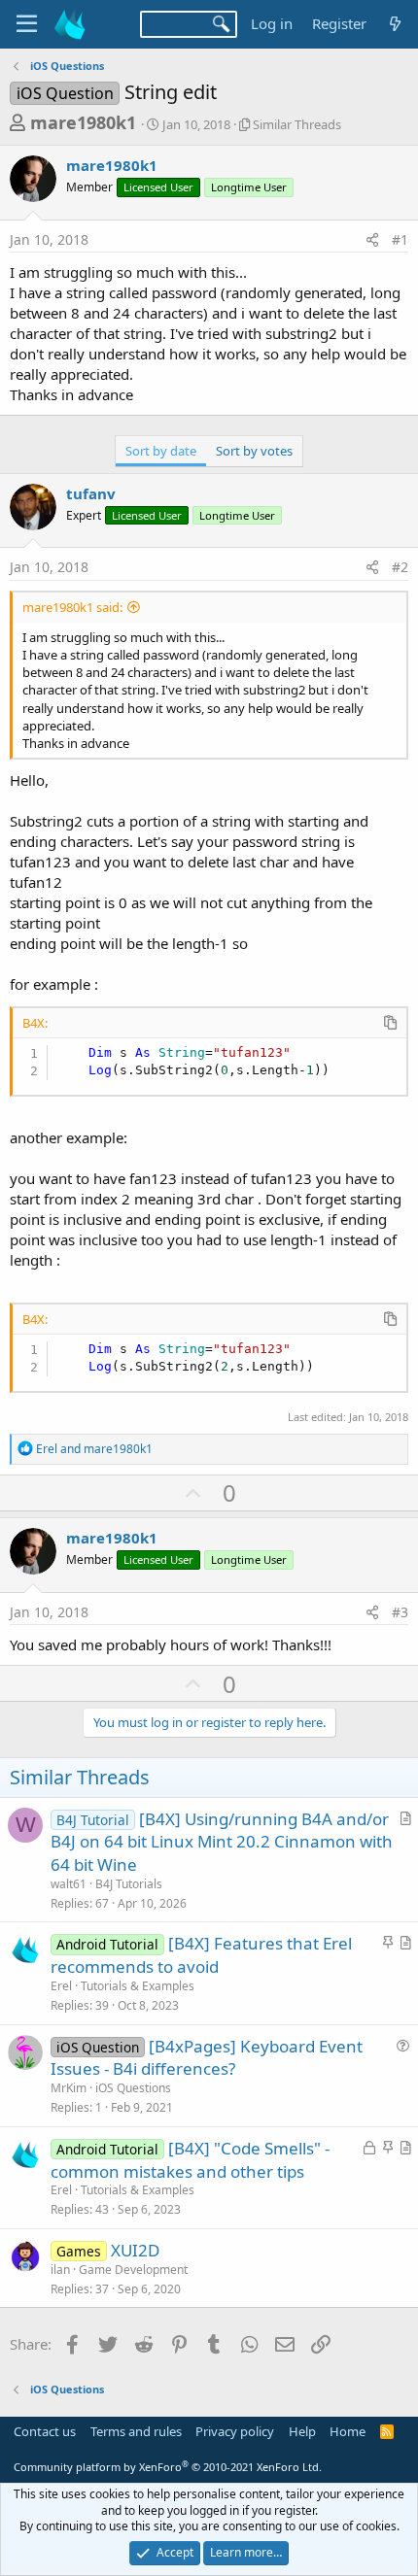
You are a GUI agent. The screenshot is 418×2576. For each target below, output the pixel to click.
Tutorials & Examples (138, 1986)
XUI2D (135, 2250)
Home (348, 2431)
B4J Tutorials (129, 1884)
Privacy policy (235, 2431)
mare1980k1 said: (72, 607)
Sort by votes (254, 451)
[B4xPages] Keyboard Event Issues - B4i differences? (207, 2058)
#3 (400, 1612)
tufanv (91, 493)
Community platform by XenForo (168, 2467)
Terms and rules (136, 2431)
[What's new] (395, 24)
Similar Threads (297, 124)
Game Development (133, 2270)
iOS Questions (133, 2088)
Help (302, 2431)
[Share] (372, 240)
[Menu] (27, 24)
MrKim (69, 2088)
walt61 (69, 1884)
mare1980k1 (83, 122)
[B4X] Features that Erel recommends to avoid (201, 1955)
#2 (400, 567)
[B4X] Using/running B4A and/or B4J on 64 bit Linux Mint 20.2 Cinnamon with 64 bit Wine (222, 1842)
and (94, 1449)
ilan (60, 2270)
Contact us (45, 2431)
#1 (400, 239)
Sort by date (161, 451)
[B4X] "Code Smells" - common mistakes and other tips (190, 2160)
